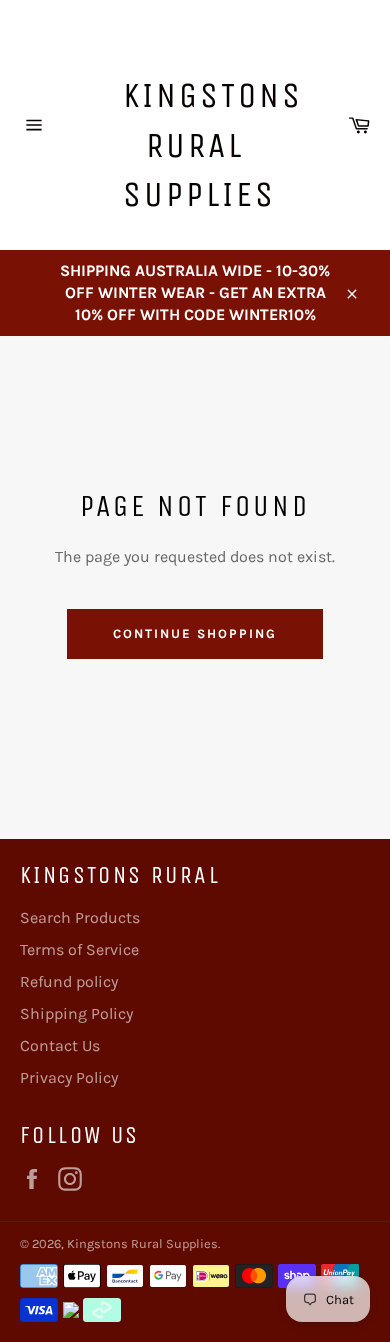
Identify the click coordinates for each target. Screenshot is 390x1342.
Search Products (80, 917)
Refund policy (69, 981)
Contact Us (60, 1045)
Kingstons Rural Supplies (205, 145)
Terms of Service (79, 949)
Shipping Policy (76, 1013)
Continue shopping (194, 633)
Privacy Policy (69, 1077)
